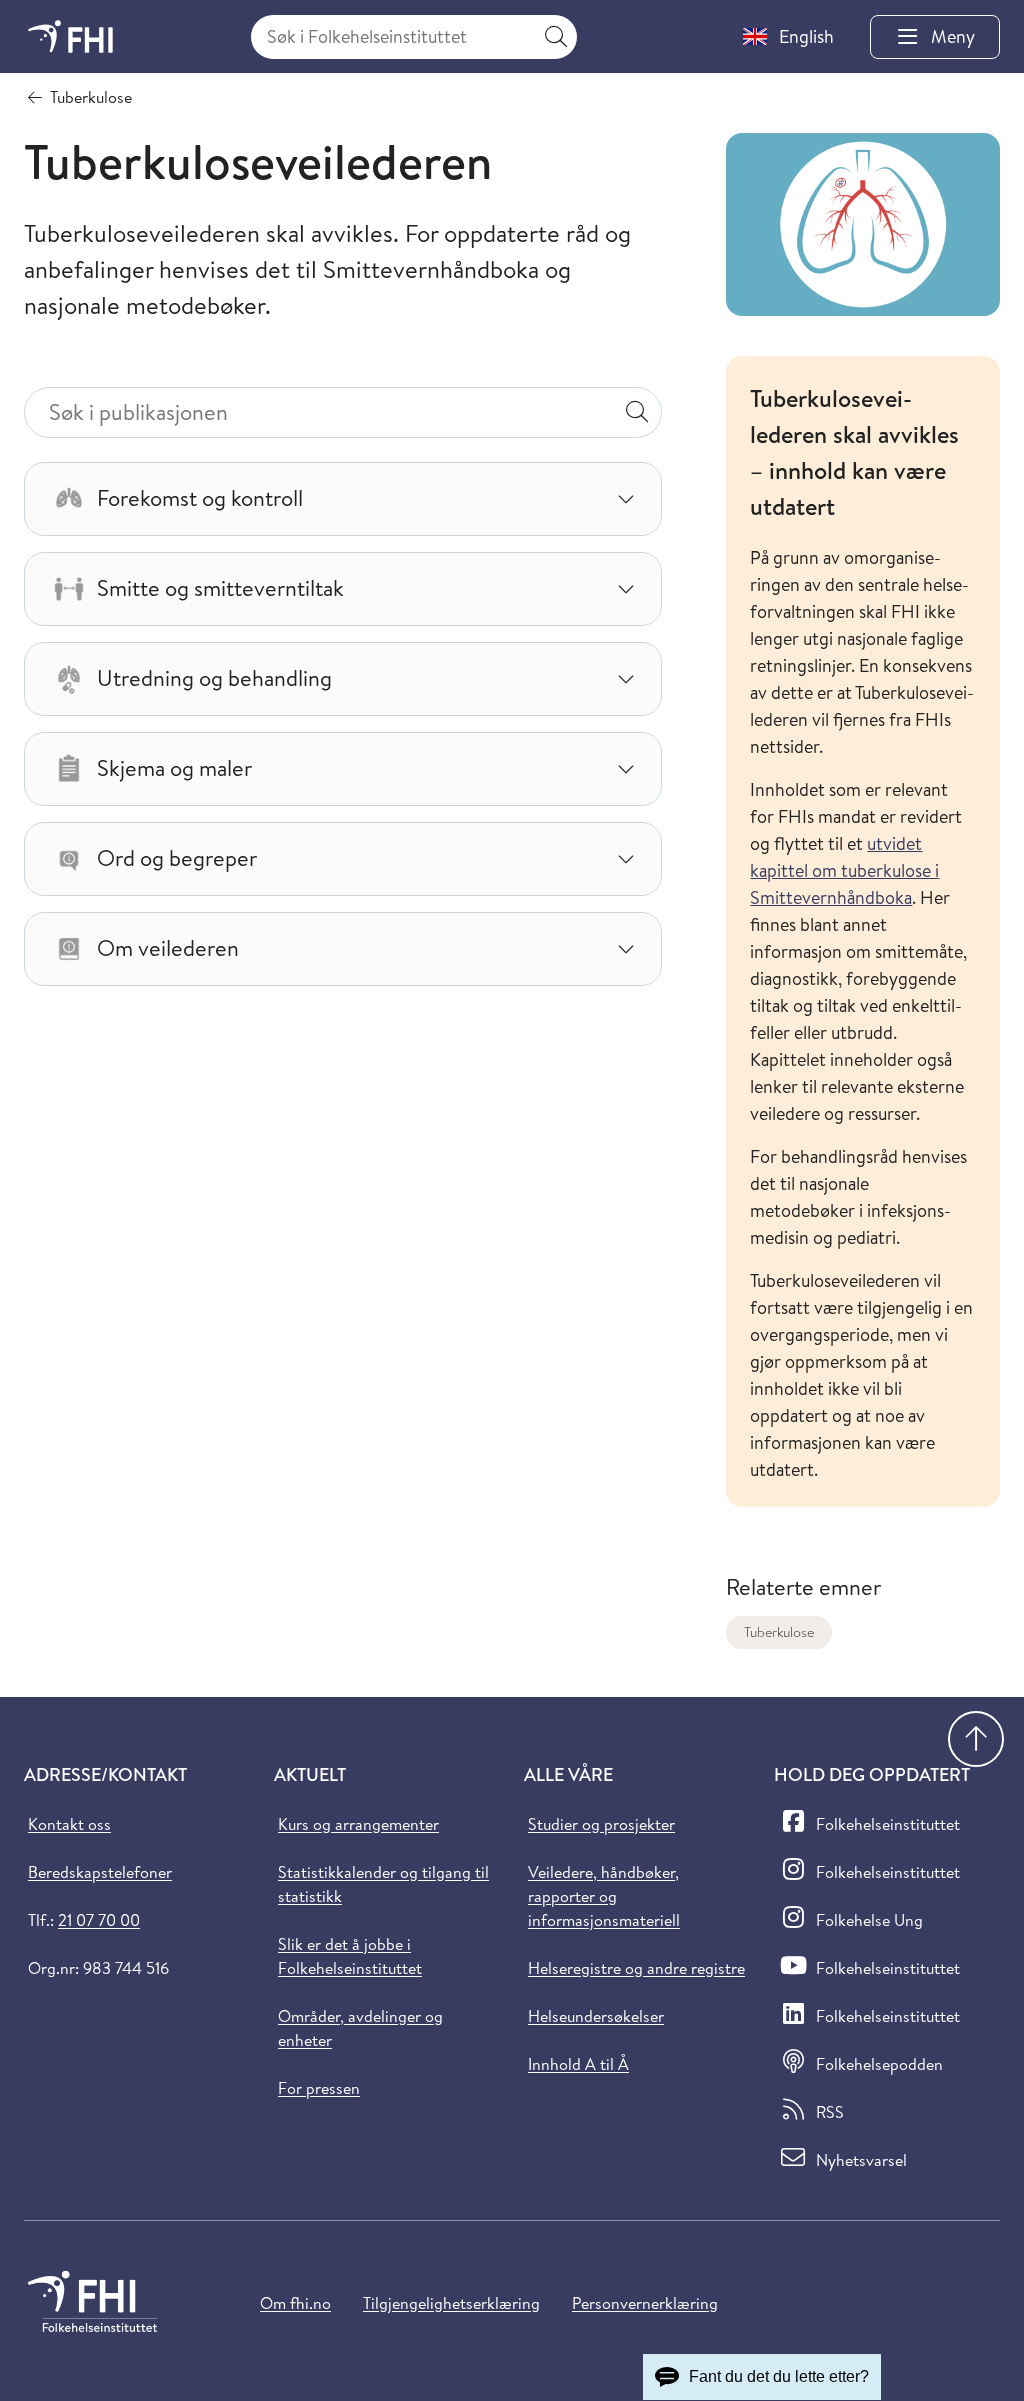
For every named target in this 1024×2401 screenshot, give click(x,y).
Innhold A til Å (578, 2064)
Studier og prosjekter (601, 1824)
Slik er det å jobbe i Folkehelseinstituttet (350, 1956)
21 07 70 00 (99, 1920)
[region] (863, 1013)
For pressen (319, 2088)
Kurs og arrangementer (358, 1824)
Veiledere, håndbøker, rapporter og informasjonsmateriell (604, 1896)
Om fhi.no (295, 2303)
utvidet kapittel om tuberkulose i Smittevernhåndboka (844, 870)
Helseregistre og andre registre (636, 1968)
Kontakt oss (69, 1824)
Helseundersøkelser (596, 2016)
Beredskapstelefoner (100, 1872)
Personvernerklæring (645, 2303)
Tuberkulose (779, 1632)
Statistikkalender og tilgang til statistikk (383, 1884)
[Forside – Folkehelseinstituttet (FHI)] (70, 36)
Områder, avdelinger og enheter (360, 2028)
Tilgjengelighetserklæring (451, 2303)
